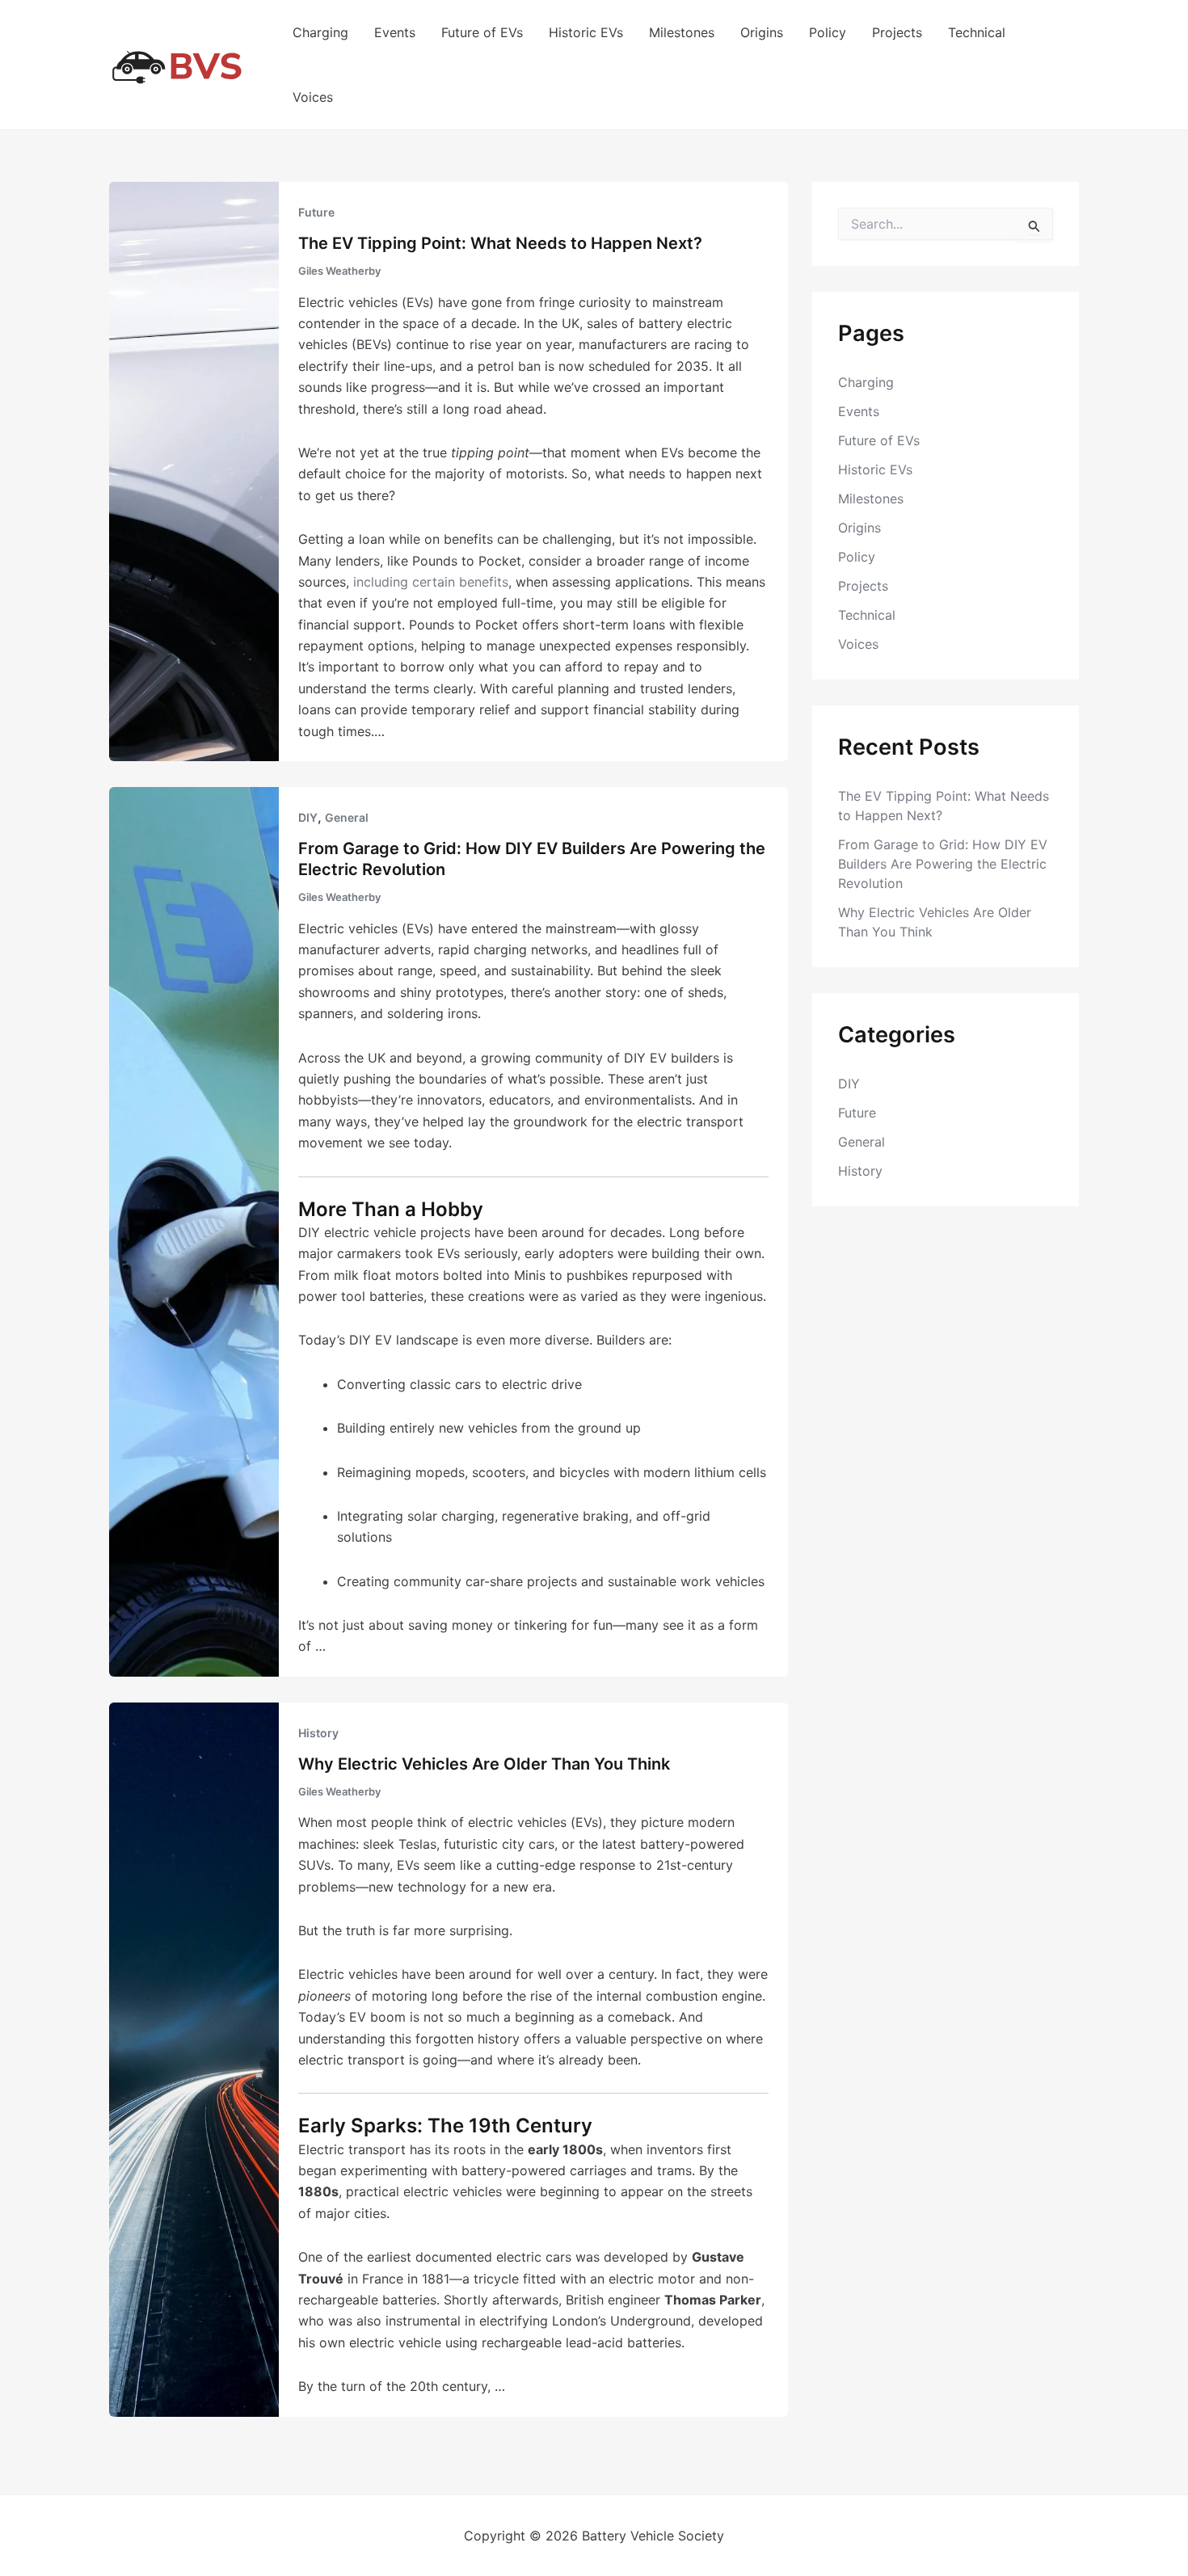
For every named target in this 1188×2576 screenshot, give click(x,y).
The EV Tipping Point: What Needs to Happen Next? (500, 243)
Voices (313, 97)
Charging (320, 32)
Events (395, 32)
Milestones (682, 32)
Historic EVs (586, 32)
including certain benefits (431, 582)
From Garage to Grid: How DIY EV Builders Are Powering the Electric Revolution (943, 864)
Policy (828, 32)
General (347, 817)
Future (316, 212)
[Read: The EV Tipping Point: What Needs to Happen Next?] (194, 470)
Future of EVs (482, 32)
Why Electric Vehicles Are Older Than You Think (484, 1764)
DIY (308, 817)
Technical (977, 32)
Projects (897, 32)
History (318, 1733)
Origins (762, 32)
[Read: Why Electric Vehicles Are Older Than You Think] (194, 2058)
